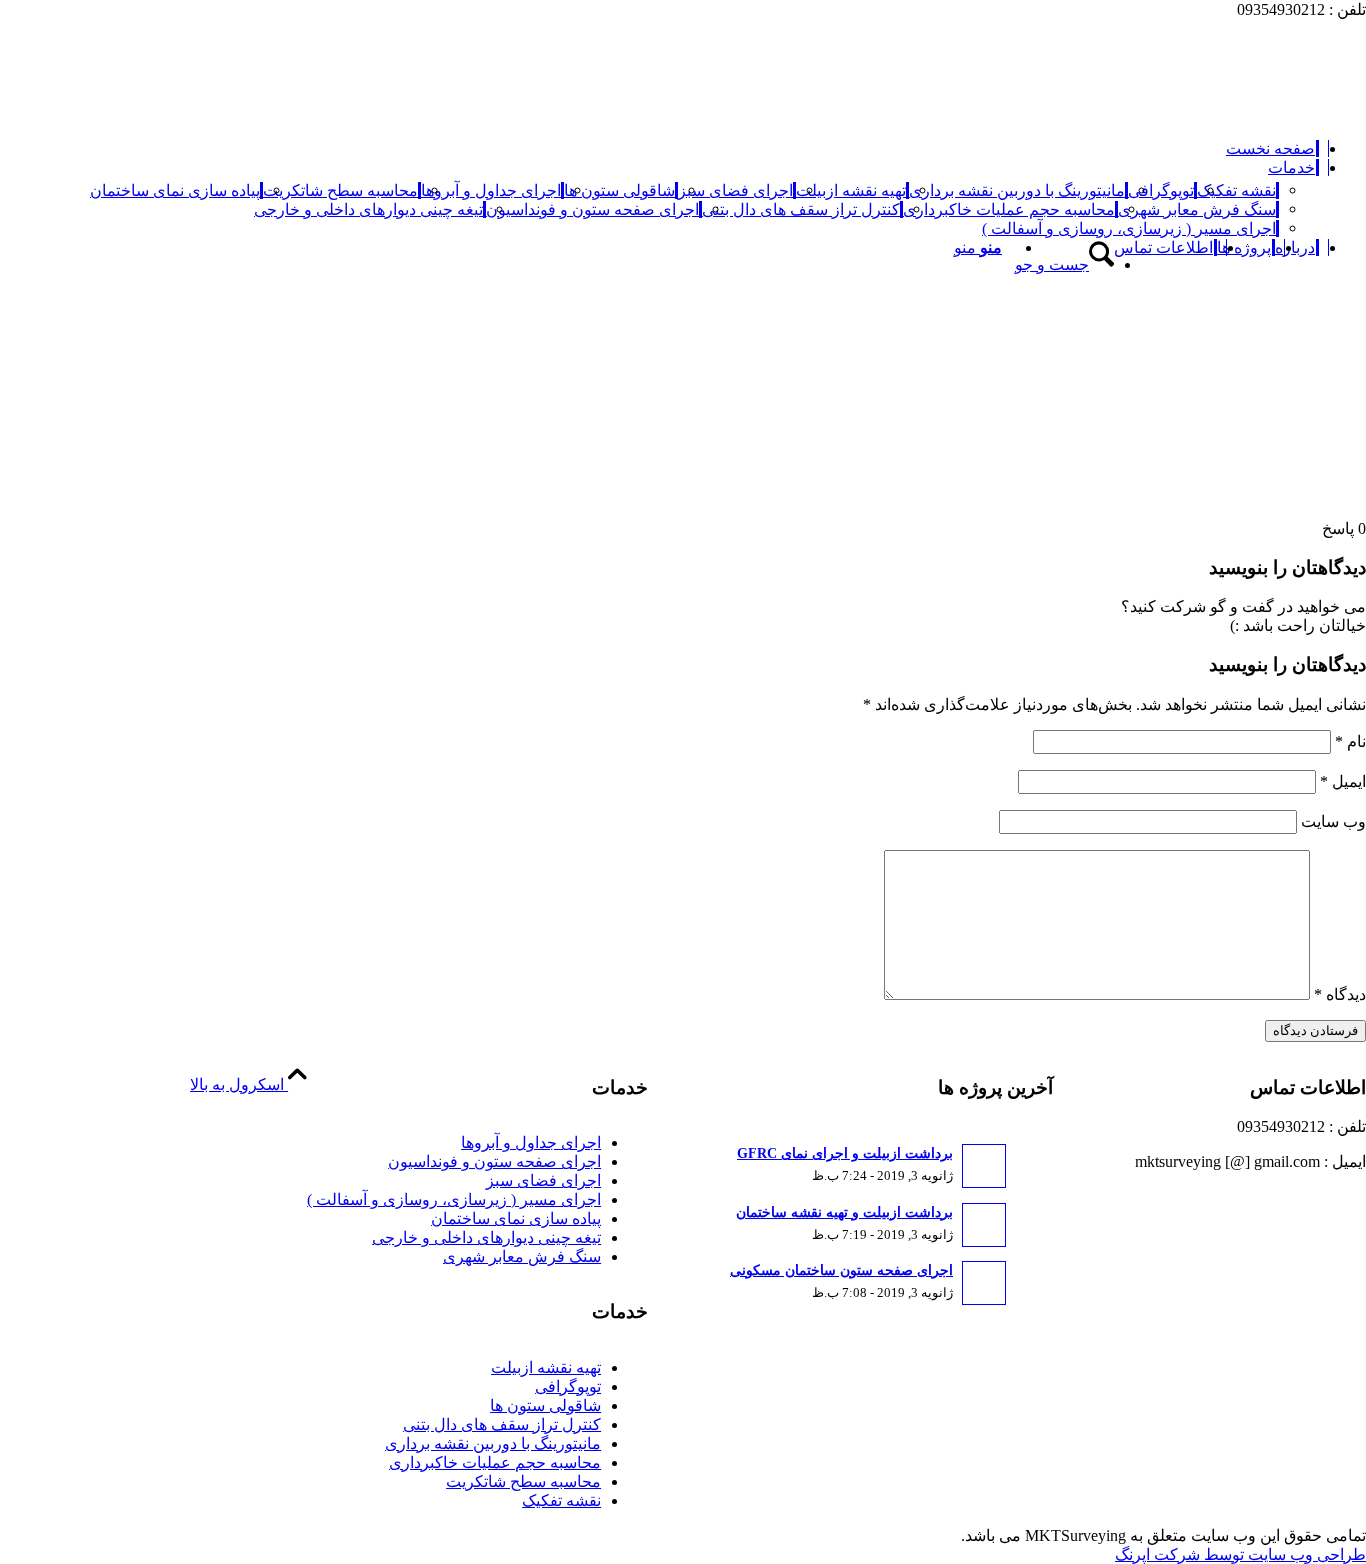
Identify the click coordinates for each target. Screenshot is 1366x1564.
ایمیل (1343, 781)
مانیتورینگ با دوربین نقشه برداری (493, 1443)
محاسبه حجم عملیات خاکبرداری (495, 1462)
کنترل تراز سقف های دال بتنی (502, 1424)
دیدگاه (1340, 994)
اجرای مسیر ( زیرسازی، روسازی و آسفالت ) (454, 1199)
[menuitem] (1272, 148)
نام (1350, 741)
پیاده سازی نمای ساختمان (516, 1218)
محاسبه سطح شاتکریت (523, 1481)
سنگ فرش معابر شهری (522, 1256)
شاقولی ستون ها (545, 1405)
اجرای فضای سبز (543, 1180)
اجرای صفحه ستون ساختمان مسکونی (841, 1270)
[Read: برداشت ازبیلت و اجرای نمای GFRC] (984, 1166)
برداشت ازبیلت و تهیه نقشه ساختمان (844, 1212)
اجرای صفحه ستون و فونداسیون (494, 1161)
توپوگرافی (568, 1386)
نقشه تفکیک (561, 1500)
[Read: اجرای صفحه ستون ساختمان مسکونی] (984, 1283)
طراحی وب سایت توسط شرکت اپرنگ (1240, 1554)
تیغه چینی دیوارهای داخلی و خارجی (486, 1237)
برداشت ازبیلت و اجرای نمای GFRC (845, 1153)
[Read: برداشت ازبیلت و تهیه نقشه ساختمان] (984, 1225)
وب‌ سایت (1333, 821)
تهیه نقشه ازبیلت (546, 1367)
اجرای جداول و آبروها (531, 1142)
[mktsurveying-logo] (1216, 113)
